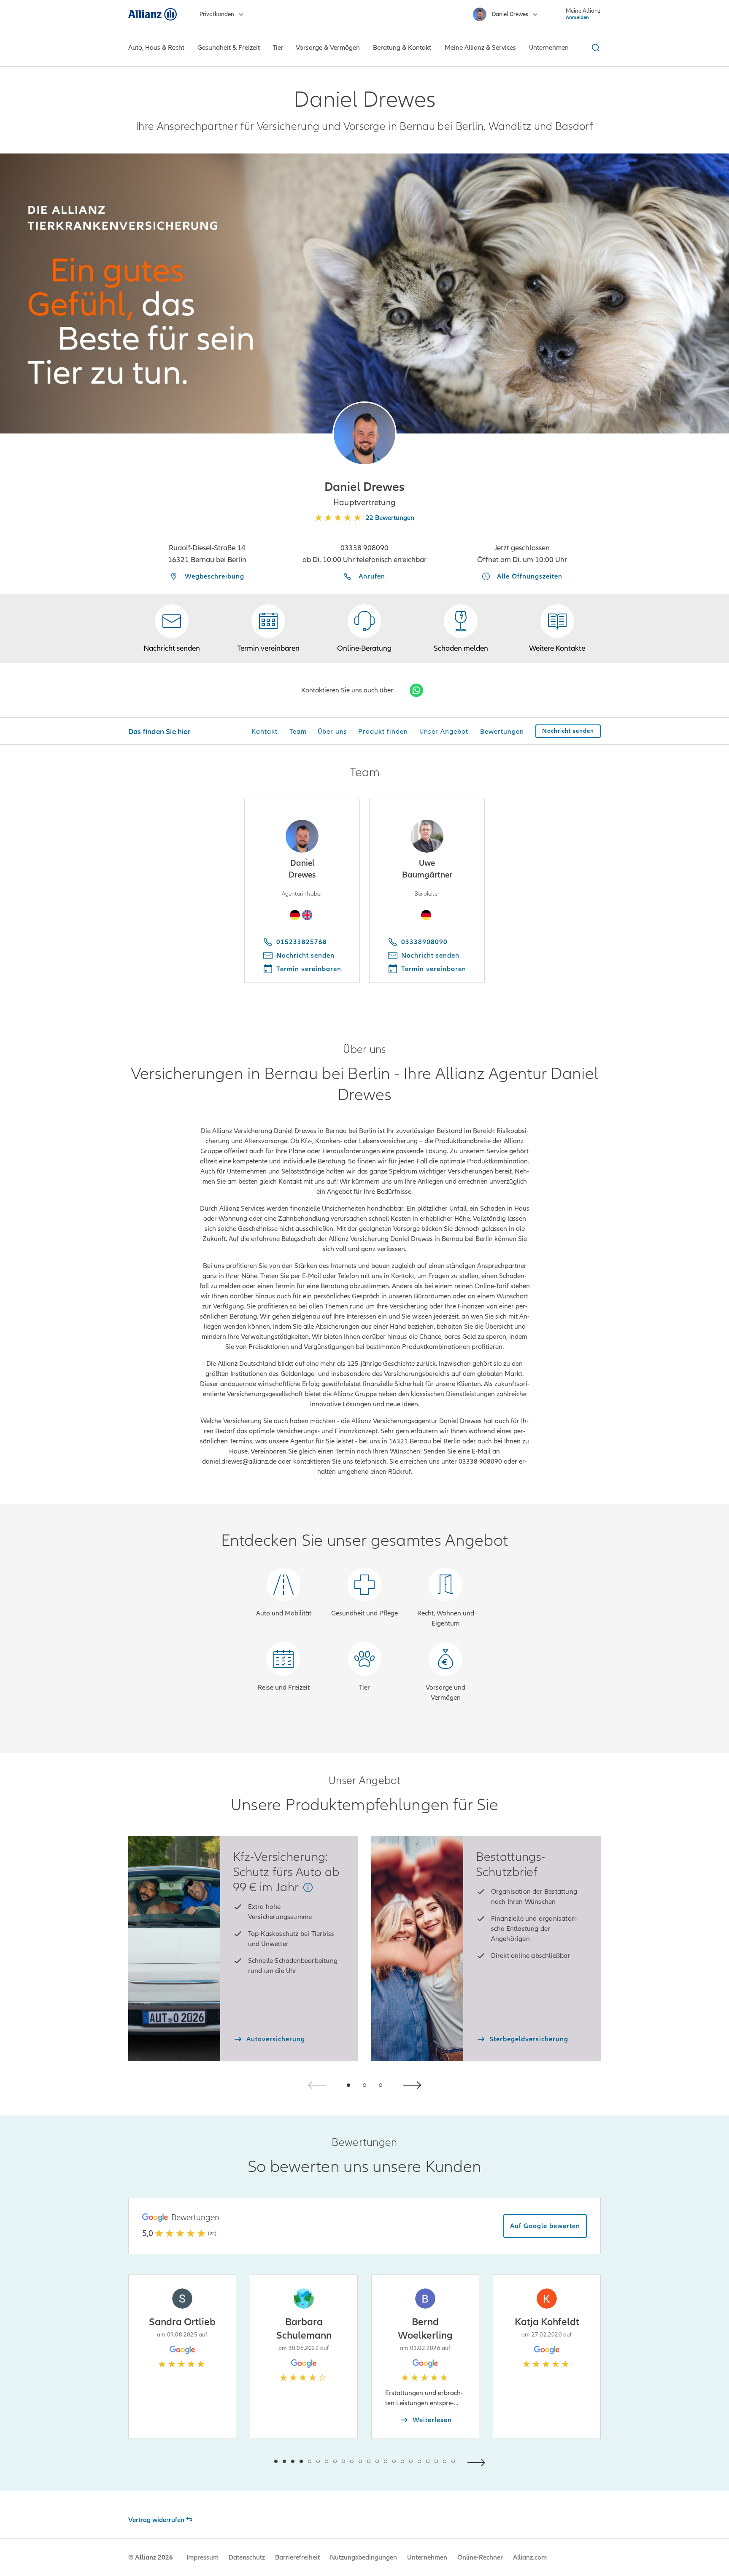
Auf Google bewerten (545, 2226)
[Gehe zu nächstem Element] (478, 2462)
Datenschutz (247, 2557)
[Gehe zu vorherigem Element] (251, 2462)
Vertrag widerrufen (156, 2520)
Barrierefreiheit (297, 2557)
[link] (364, 629)
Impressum (202, 2557)
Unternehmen (427, 2557)
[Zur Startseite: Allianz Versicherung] (153, 14)
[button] (364, 433)
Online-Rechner (480, 2557)
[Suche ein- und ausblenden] (594, 48)
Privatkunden (217, 14)
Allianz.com (530, 2557)
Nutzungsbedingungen (363, 2557)
